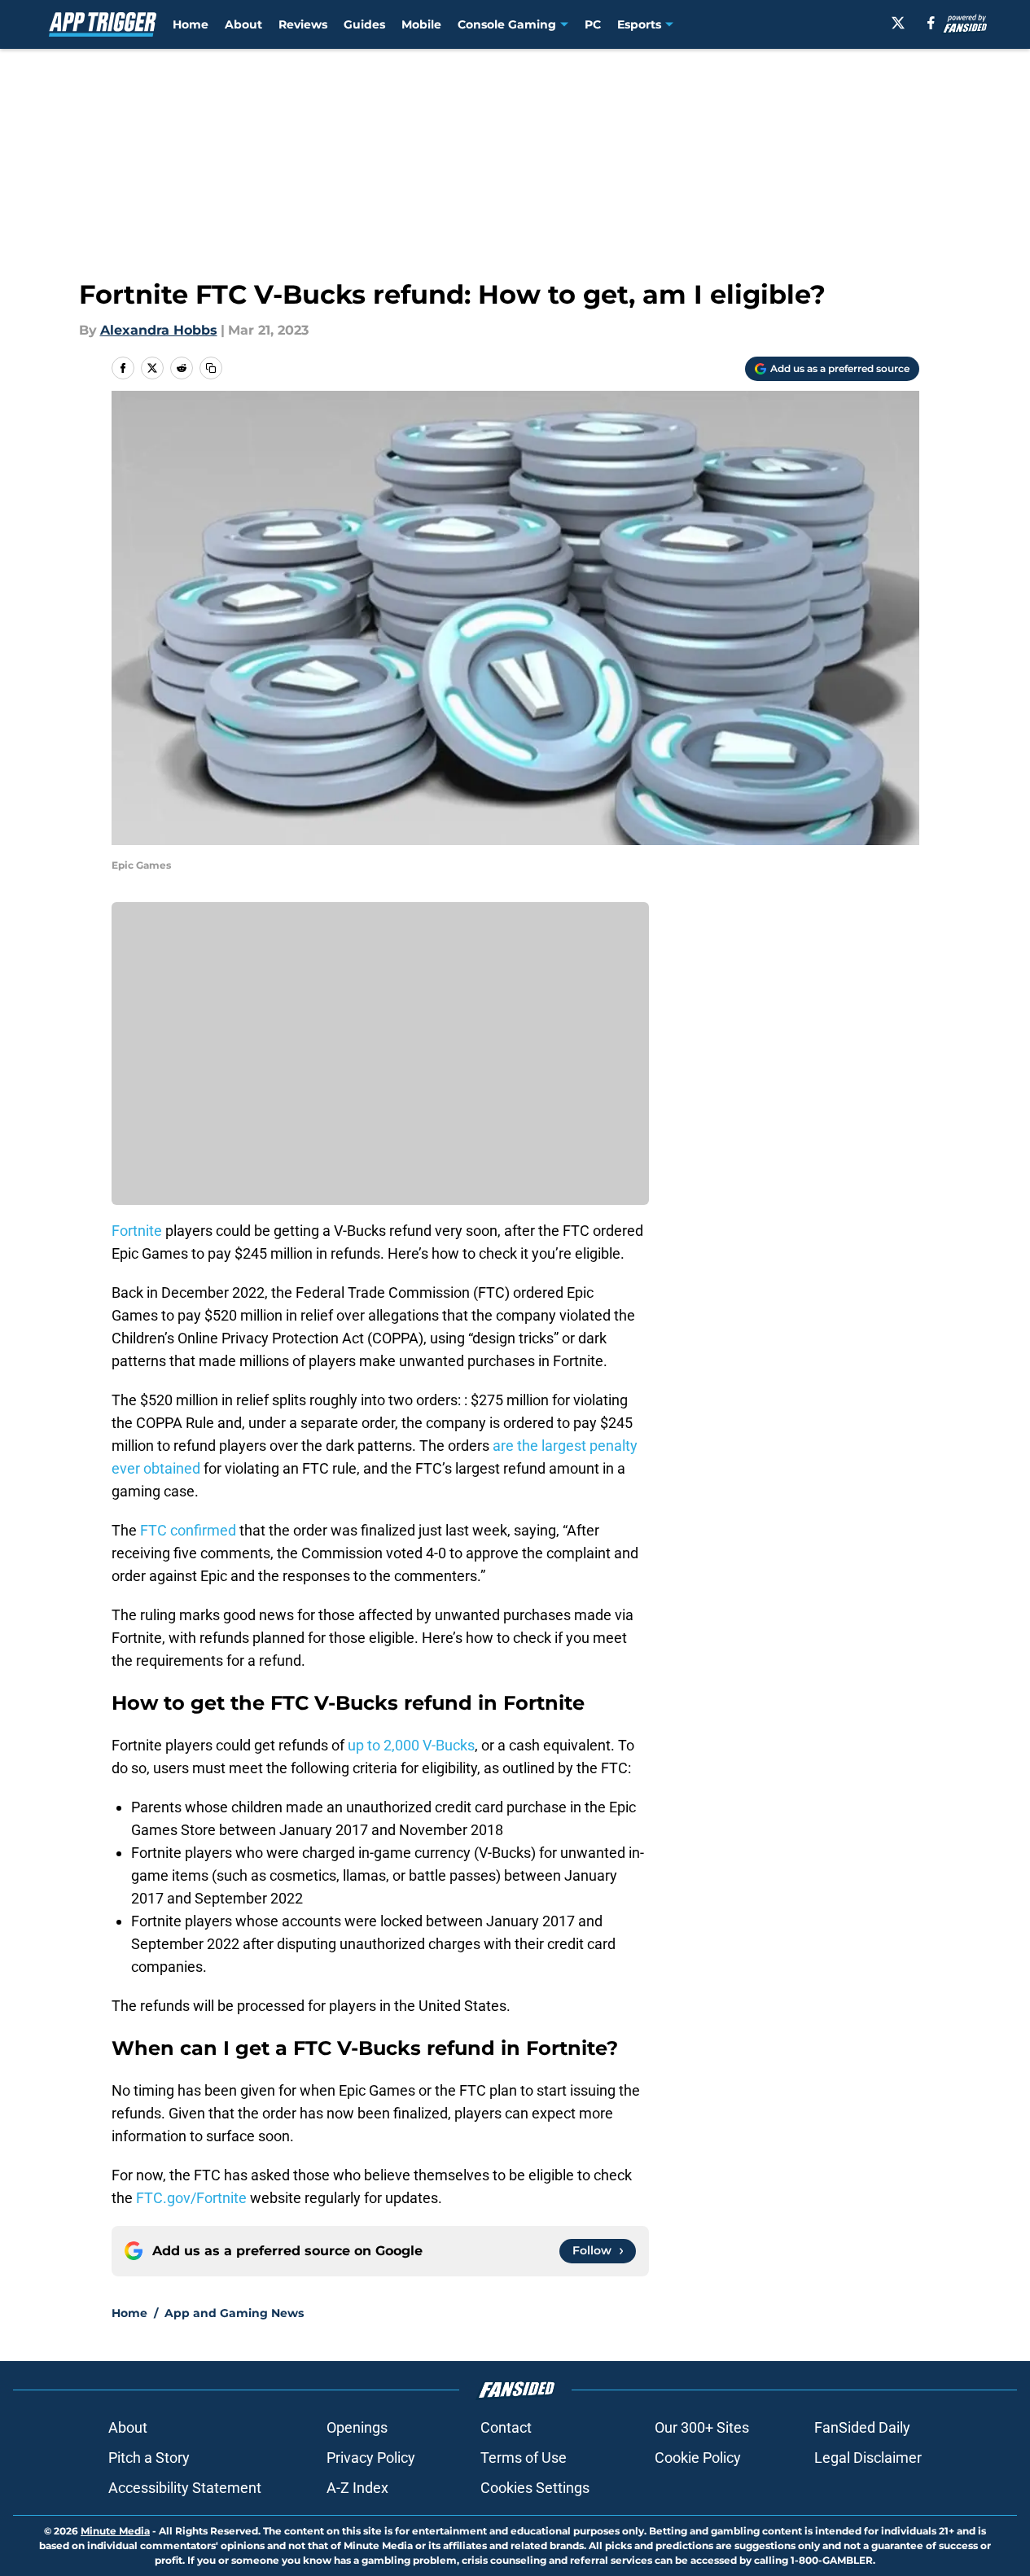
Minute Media (115, 2531)
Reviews (303, 24)
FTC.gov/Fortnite (191, 2198)
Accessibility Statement (185, 2488)
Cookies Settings (535, 2488)
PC (593, 24)
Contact (506, 2427)
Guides (364, 24)
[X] (898, 23)
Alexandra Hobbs (159, 330)
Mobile (421, 24)
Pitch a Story (149, 2458)
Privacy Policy (371, 2458)
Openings (357, 2427)
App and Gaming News (234, 2313)
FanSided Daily (862, 2427)
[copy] (211, 368)
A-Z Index (357, 2488)
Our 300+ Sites (702, 2427)
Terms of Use (524, 2458)
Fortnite (137, 1231)
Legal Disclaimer (868, 2458)
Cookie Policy (698, 2458)
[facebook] (931, 23)
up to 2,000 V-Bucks (411, 1745)
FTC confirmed (186, 1530)
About (243, 24)
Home (191, 24)
